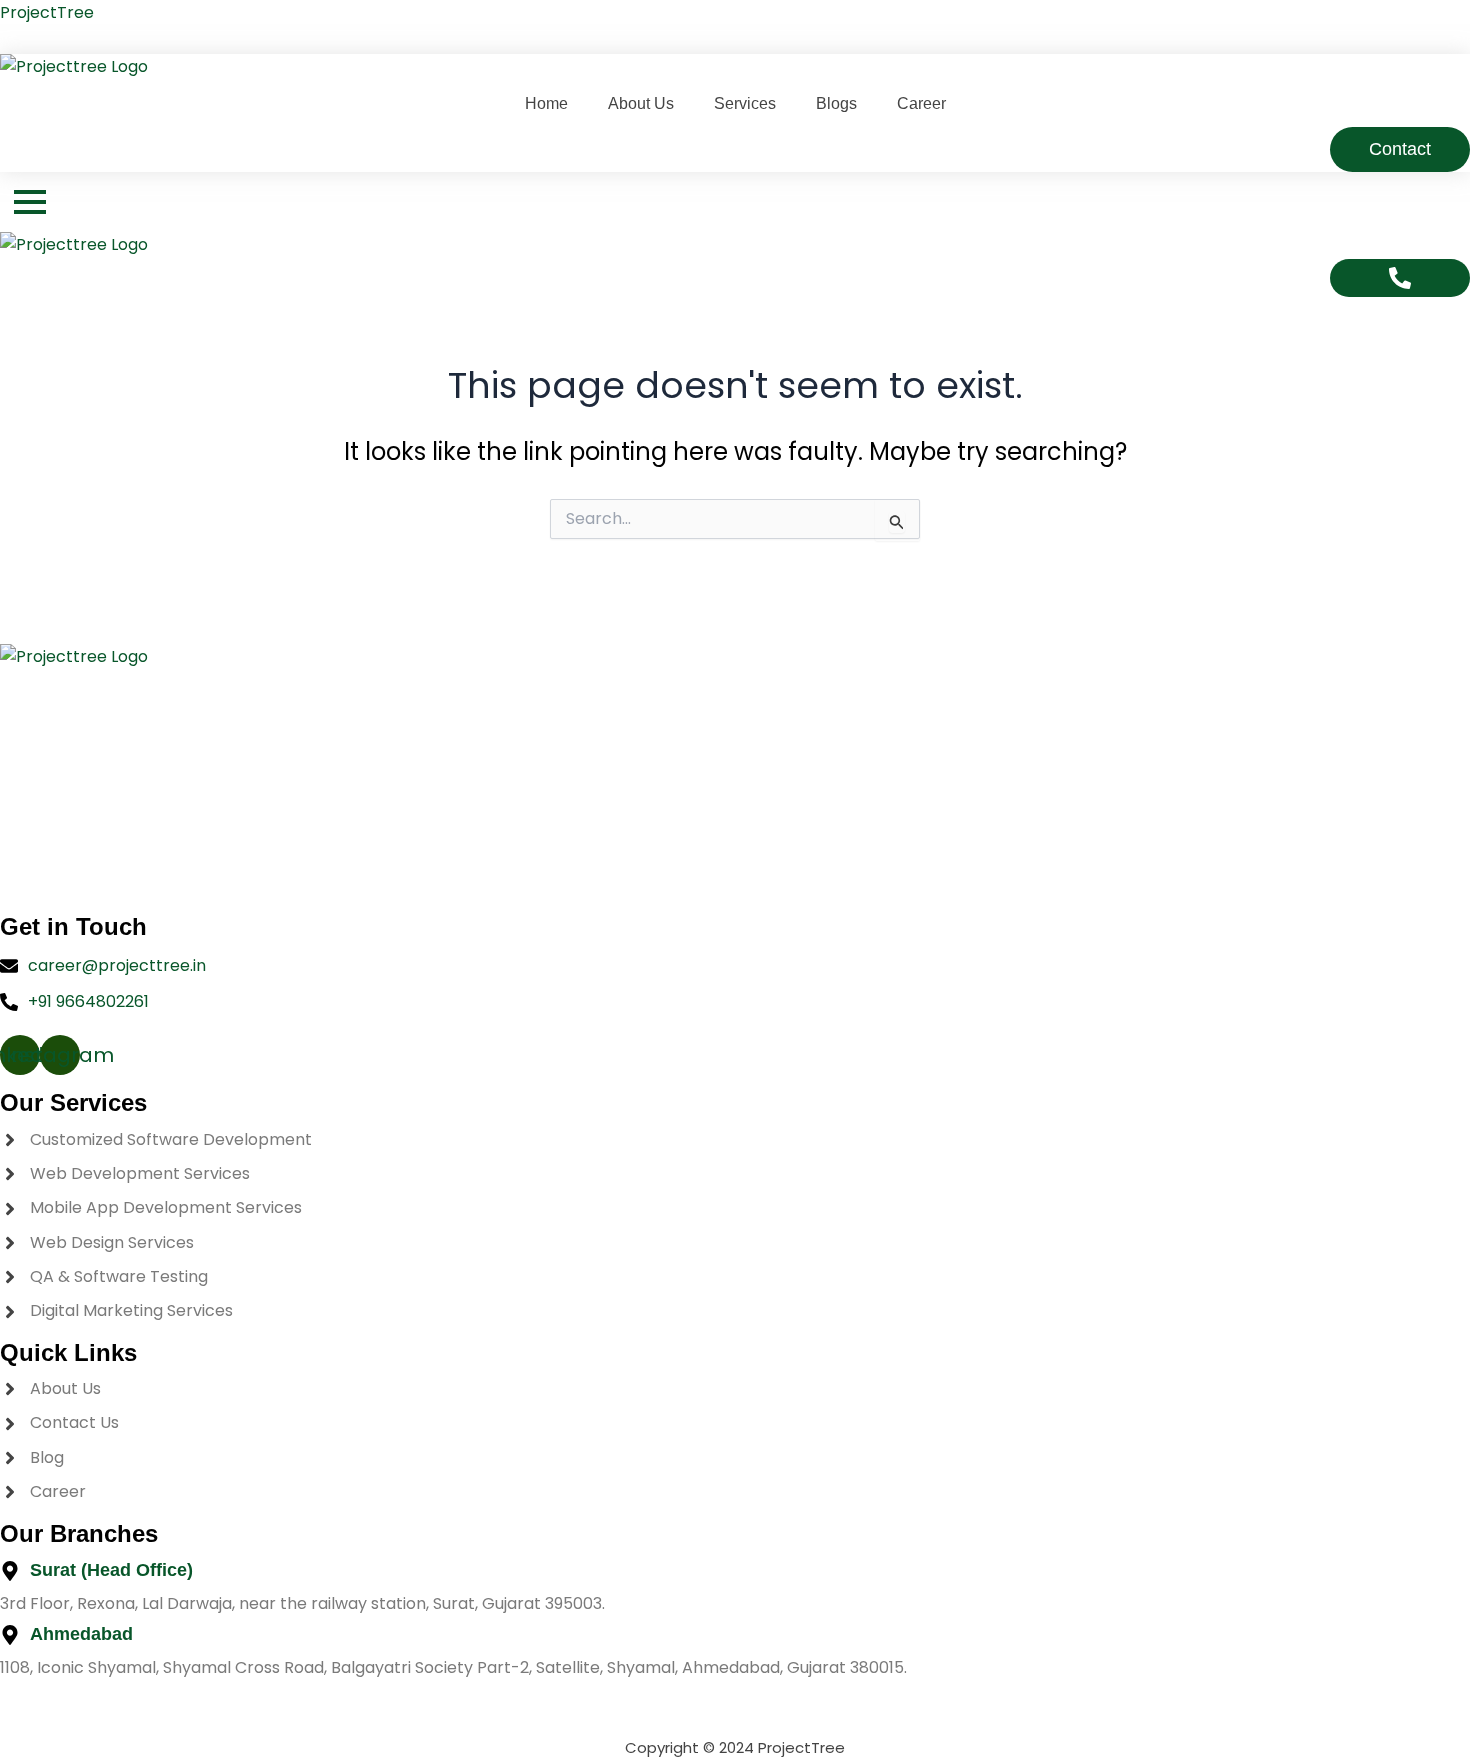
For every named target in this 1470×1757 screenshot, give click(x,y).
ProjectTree (47, 12)
